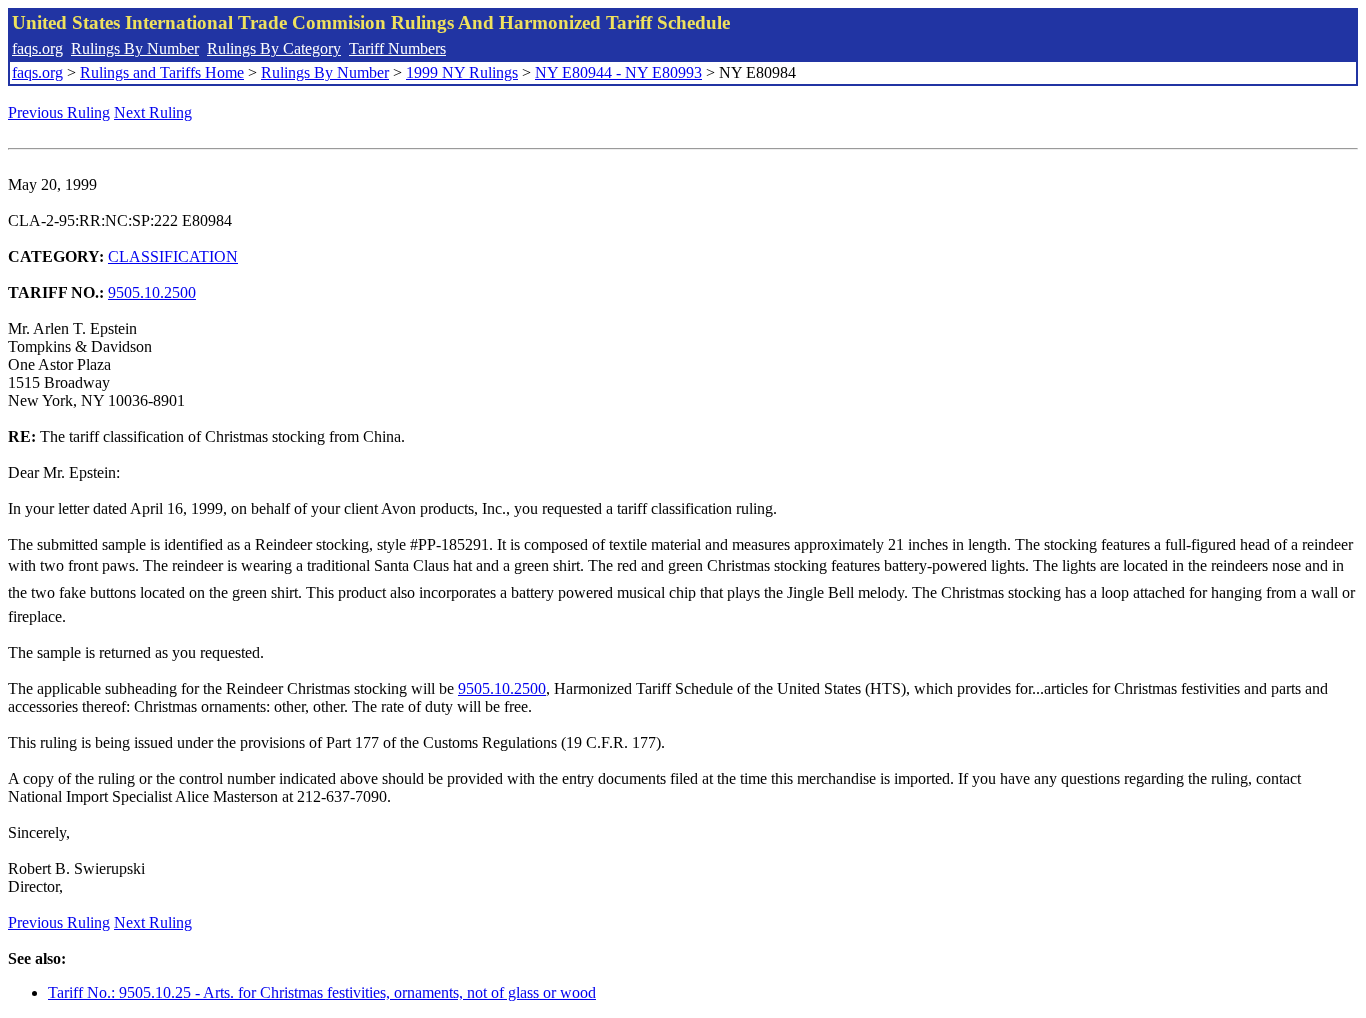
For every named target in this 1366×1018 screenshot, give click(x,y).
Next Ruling (153, 112)
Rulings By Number (135, 48)
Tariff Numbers (397, 48)
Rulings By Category (274, 48)
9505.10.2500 (152, 292)
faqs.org (37, 48)
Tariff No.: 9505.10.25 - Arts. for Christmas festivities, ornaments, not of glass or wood (322, 992)
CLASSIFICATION (173, 256)
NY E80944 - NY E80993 (618, 72)
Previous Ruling (59, 112)
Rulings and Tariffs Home (162, 72)
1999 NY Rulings (462, 72)
